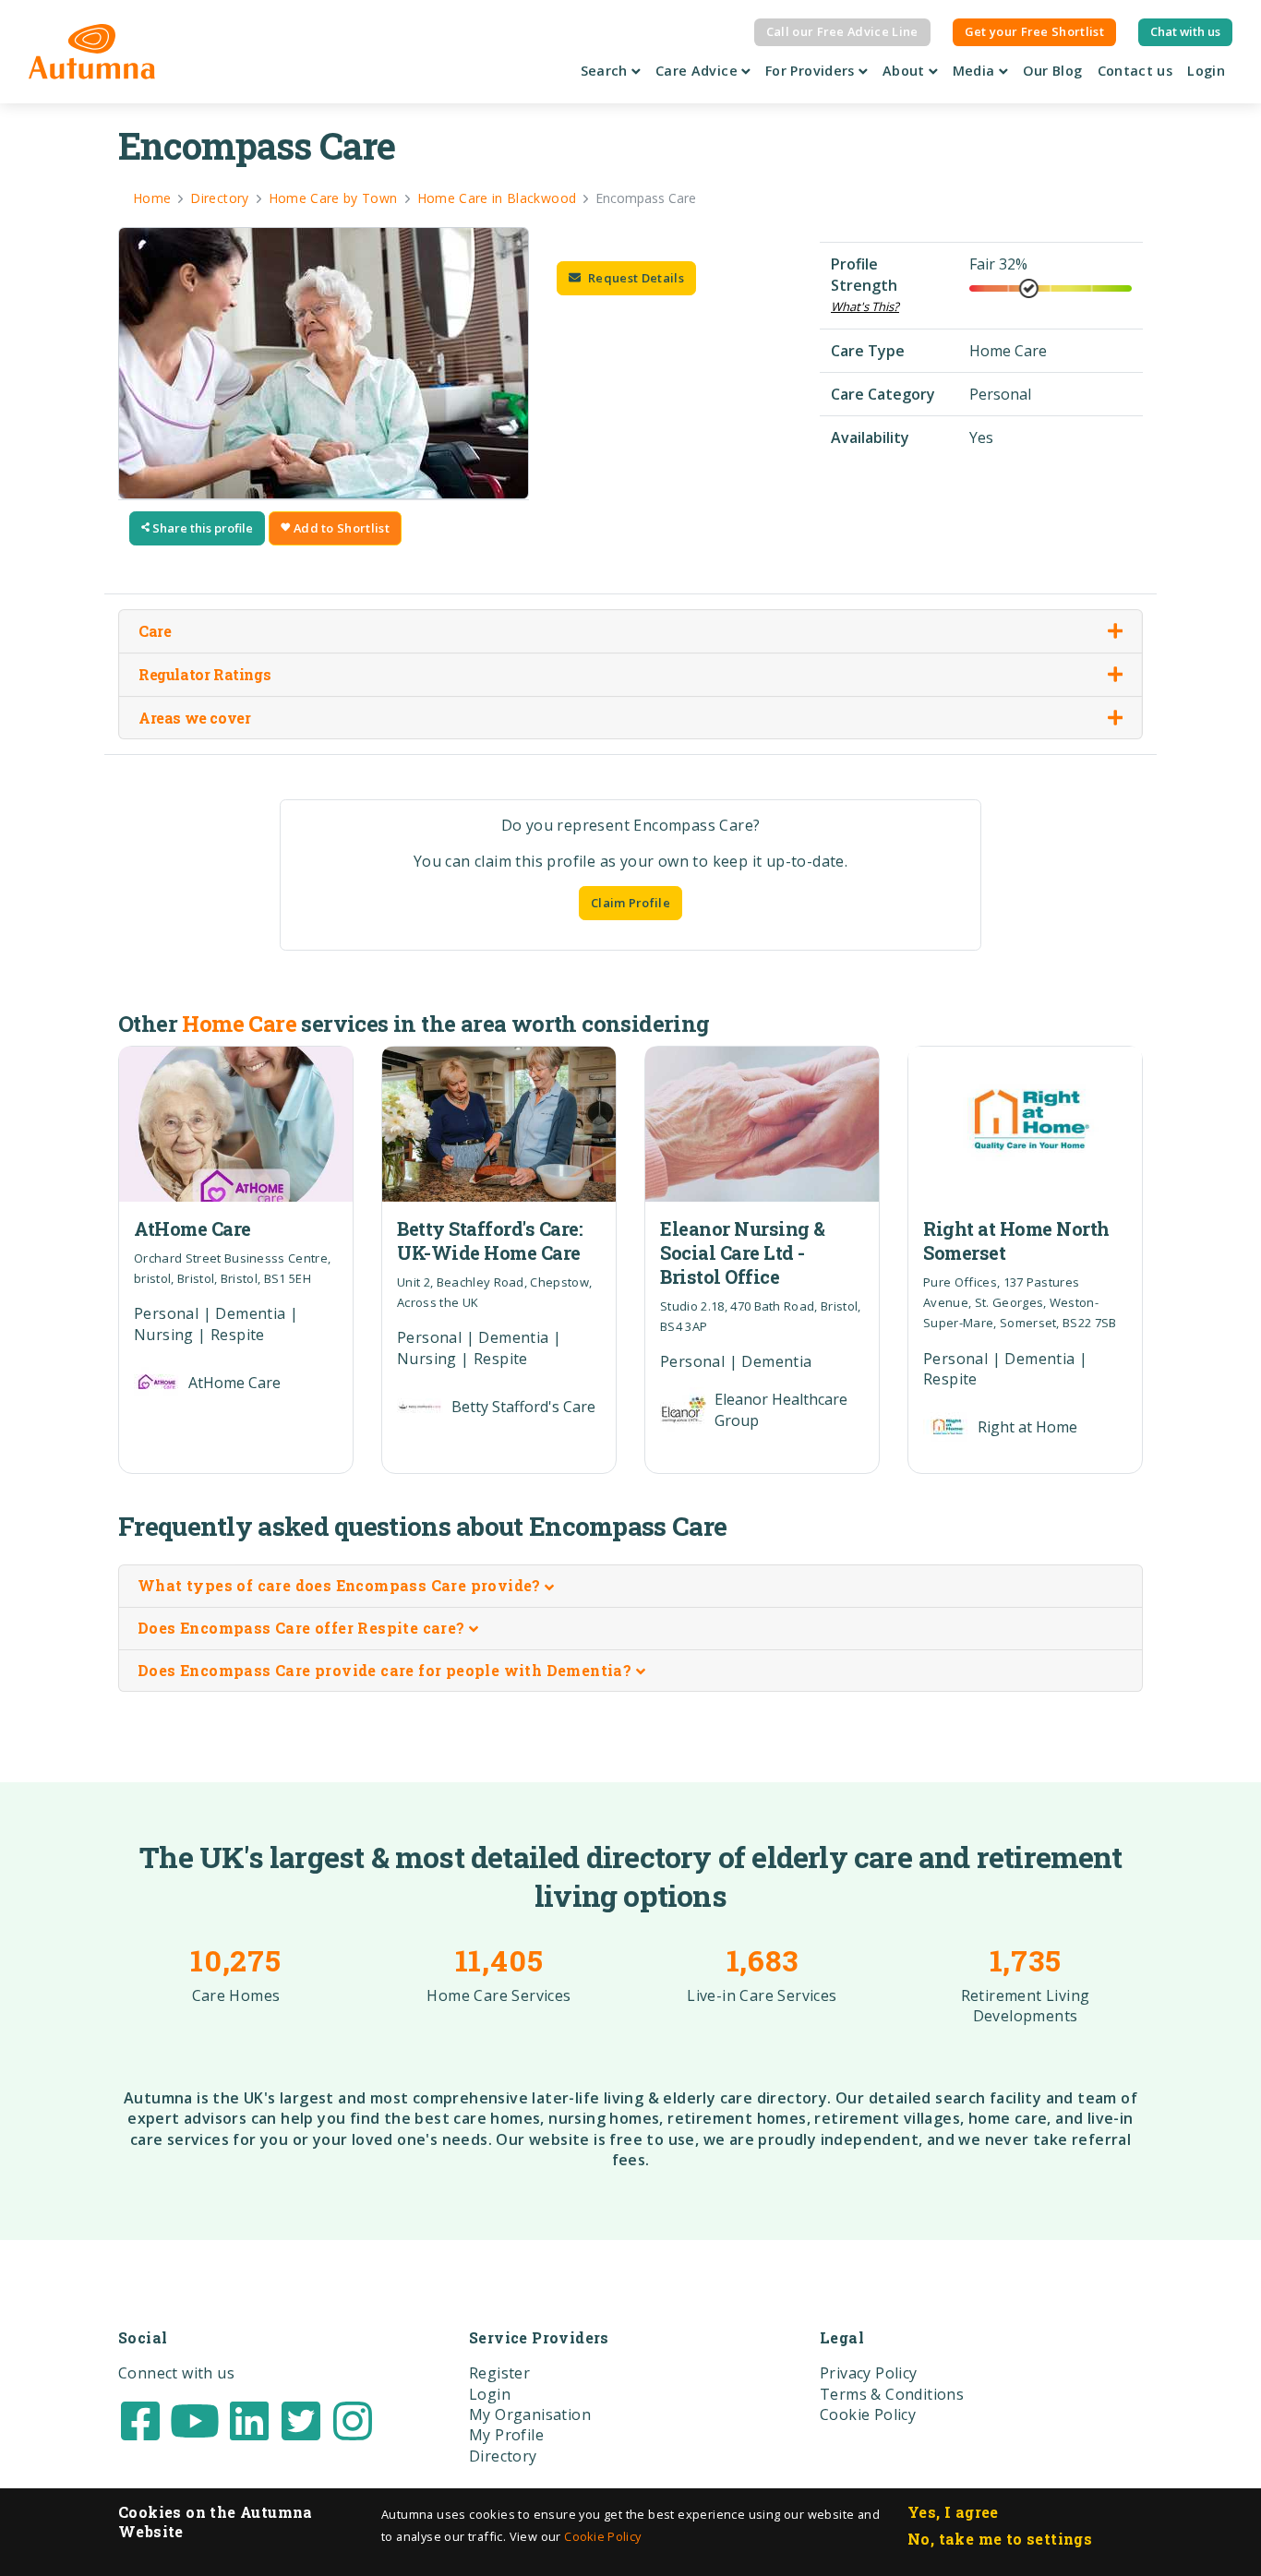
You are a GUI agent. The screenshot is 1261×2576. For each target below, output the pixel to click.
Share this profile (201, 528)
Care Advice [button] (698, 71)
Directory (503, 2456)
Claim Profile (630, 903)
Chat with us (1185, 31)
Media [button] (976, 71)
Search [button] (606, 71)
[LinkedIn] (249, 2419)
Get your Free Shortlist (1034, 31)
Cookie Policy (602, 2536)
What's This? (865, 306)
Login (1206, 71)
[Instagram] (353, 2419)
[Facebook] (140, 2419)
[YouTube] (195, 2419)
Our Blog (1053, 71)
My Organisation (530, 2414)
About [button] (906, 71)
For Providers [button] (812, 71)
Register (499, 2373)
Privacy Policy (869, 2373)
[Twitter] (301, 2419)
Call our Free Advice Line (842, 31)
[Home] (92, 52)
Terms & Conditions (892, 2394)
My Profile (506, 2435)
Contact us (1135, 71)
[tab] (630, 1587)
